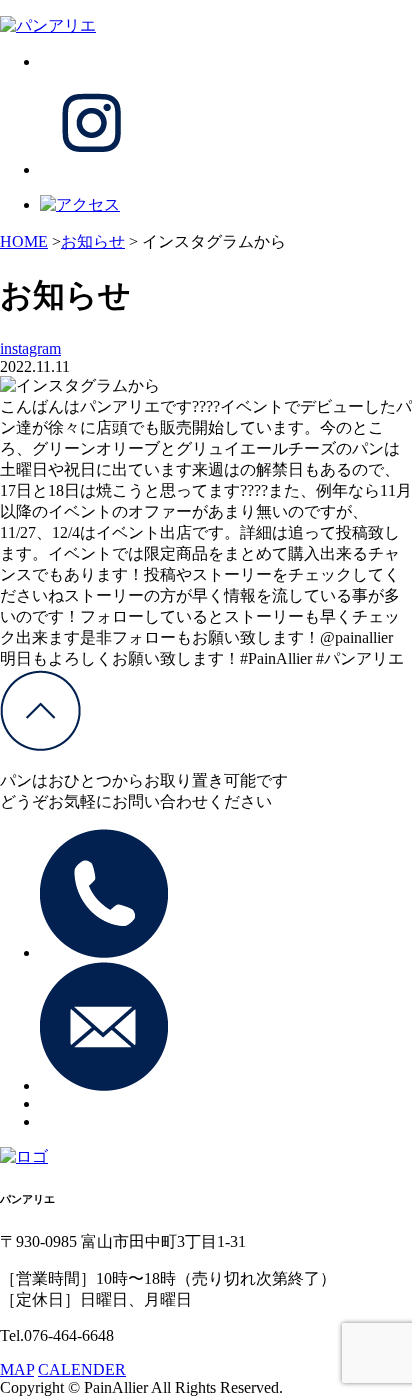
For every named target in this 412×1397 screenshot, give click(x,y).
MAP (17, 1369)
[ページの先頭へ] (40, 745)
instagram (30, 348)
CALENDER (82, 1369)
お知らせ (93, 241)
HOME (24, 241)
